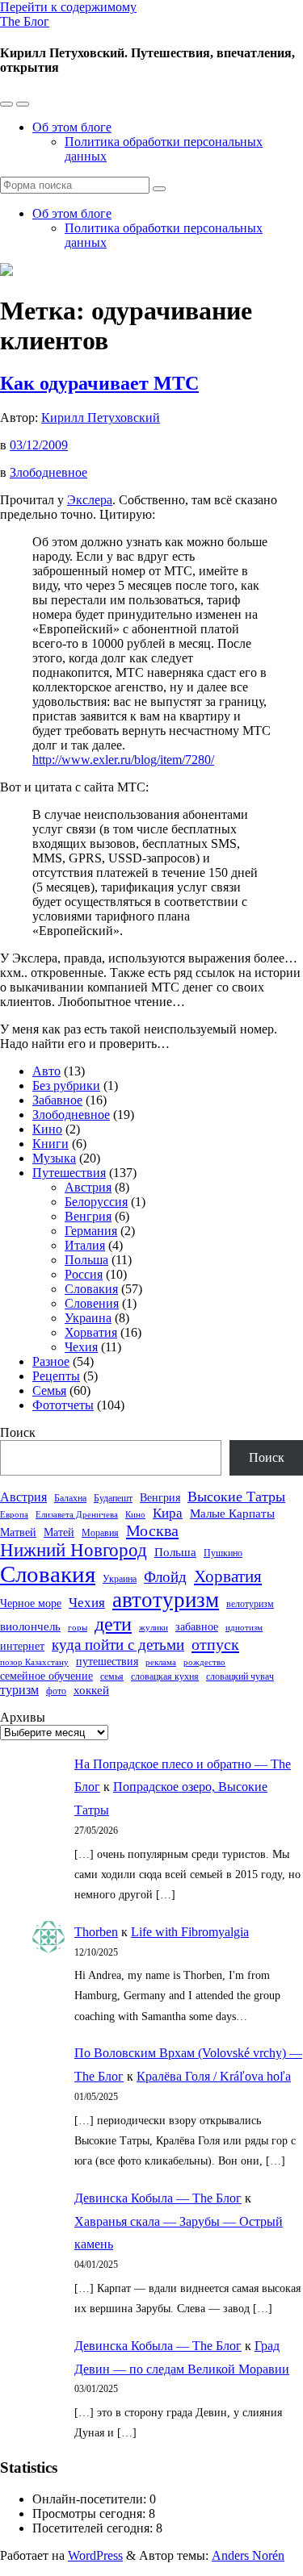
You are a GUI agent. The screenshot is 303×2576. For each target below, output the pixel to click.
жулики (154, 1628)
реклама (161, 1662)
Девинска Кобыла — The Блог (158, 2198)
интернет (22, 1646)
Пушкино (223, 1553)
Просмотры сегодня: (90, 2513)
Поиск (18, 1432)
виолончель (30, 1626)
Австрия (88, 1187)
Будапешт (113, 1498)
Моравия (100, 1533)
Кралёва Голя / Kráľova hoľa (214, 2076)
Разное (51, 1361)
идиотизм (244, 1628)
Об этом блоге (72, 127)
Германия (91, 1231)
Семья (49, 1390)
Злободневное (48, 472)
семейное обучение (46, 1676)
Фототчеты (63, 1405)
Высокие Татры (236, 1497)
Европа (14, 1515)
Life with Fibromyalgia (190, 1932)
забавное (197, 1627)
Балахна (70, 1498)
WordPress (95, 2555)
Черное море (31, 1603)
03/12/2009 (39, 445)
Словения (92, 1303)
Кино (47, 1129)
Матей (59, 1532)
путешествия (107, 1662)
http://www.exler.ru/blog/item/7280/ (123, 760)
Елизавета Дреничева (77, 1515)
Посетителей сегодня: (94, 2528)
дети (113, 1624)
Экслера (90, 500)
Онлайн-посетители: (91, 2499)
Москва (152, 1530)
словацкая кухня (165, 1676)
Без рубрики (66, 1086)
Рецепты (56, 1376)
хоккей (91, 1690)
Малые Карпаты (232, 1513)
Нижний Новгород (74, 1550)
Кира (168, 1513)
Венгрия (88, 1216)
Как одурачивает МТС (99, 383)
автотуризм (166, 1600)
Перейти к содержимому (68, 7)
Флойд (165, 1577)
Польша (86, 1260)
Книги (50, 1144)
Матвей (18, 1532)
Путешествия (69, 1173)
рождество (204, 1662)
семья (112, 1676)
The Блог (25, 21)
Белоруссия (96, 1202)
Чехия (81, 1347)
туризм (19, 1690)
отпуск (215, 1644)
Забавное (57, 1100)
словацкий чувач (240, 1676)
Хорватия (91, 1332)
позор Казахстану (34, 1662)
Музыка (54, 1158)
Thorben (96, 1932)
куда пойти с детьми (118, 1645)
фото (56, 1691)
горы (78, 1628)
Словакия (91, 1289)
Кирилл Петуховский (101, 418)
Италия (85, 1245)
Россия (84, 1274)
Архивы (23, 1717)
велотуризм (250, 1604)
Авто (46, 1071)
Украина (88, 1318)
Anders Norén (248, 2555)
